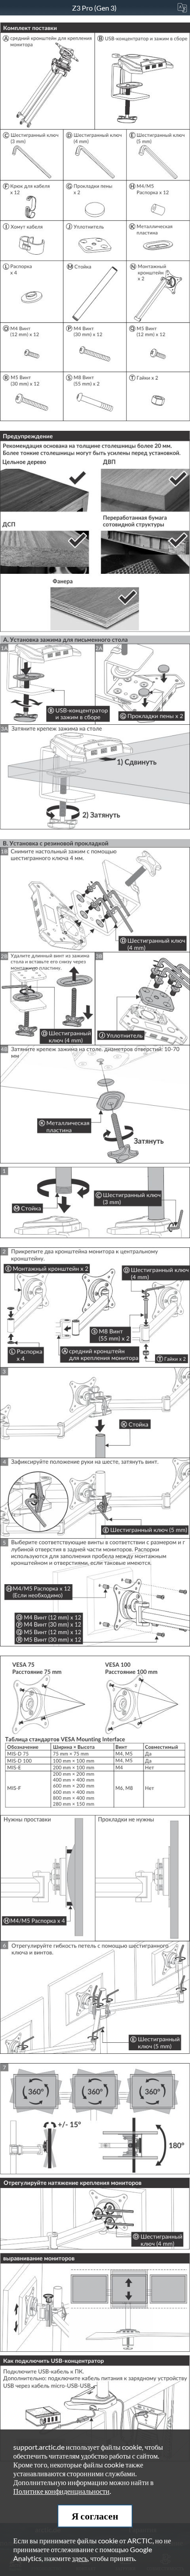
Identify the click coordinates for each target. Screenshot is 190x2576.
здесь (80, 2558)
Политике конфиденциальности (61, 2491)
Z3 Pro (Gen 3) (95, 8)
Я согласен (95, 2516)
